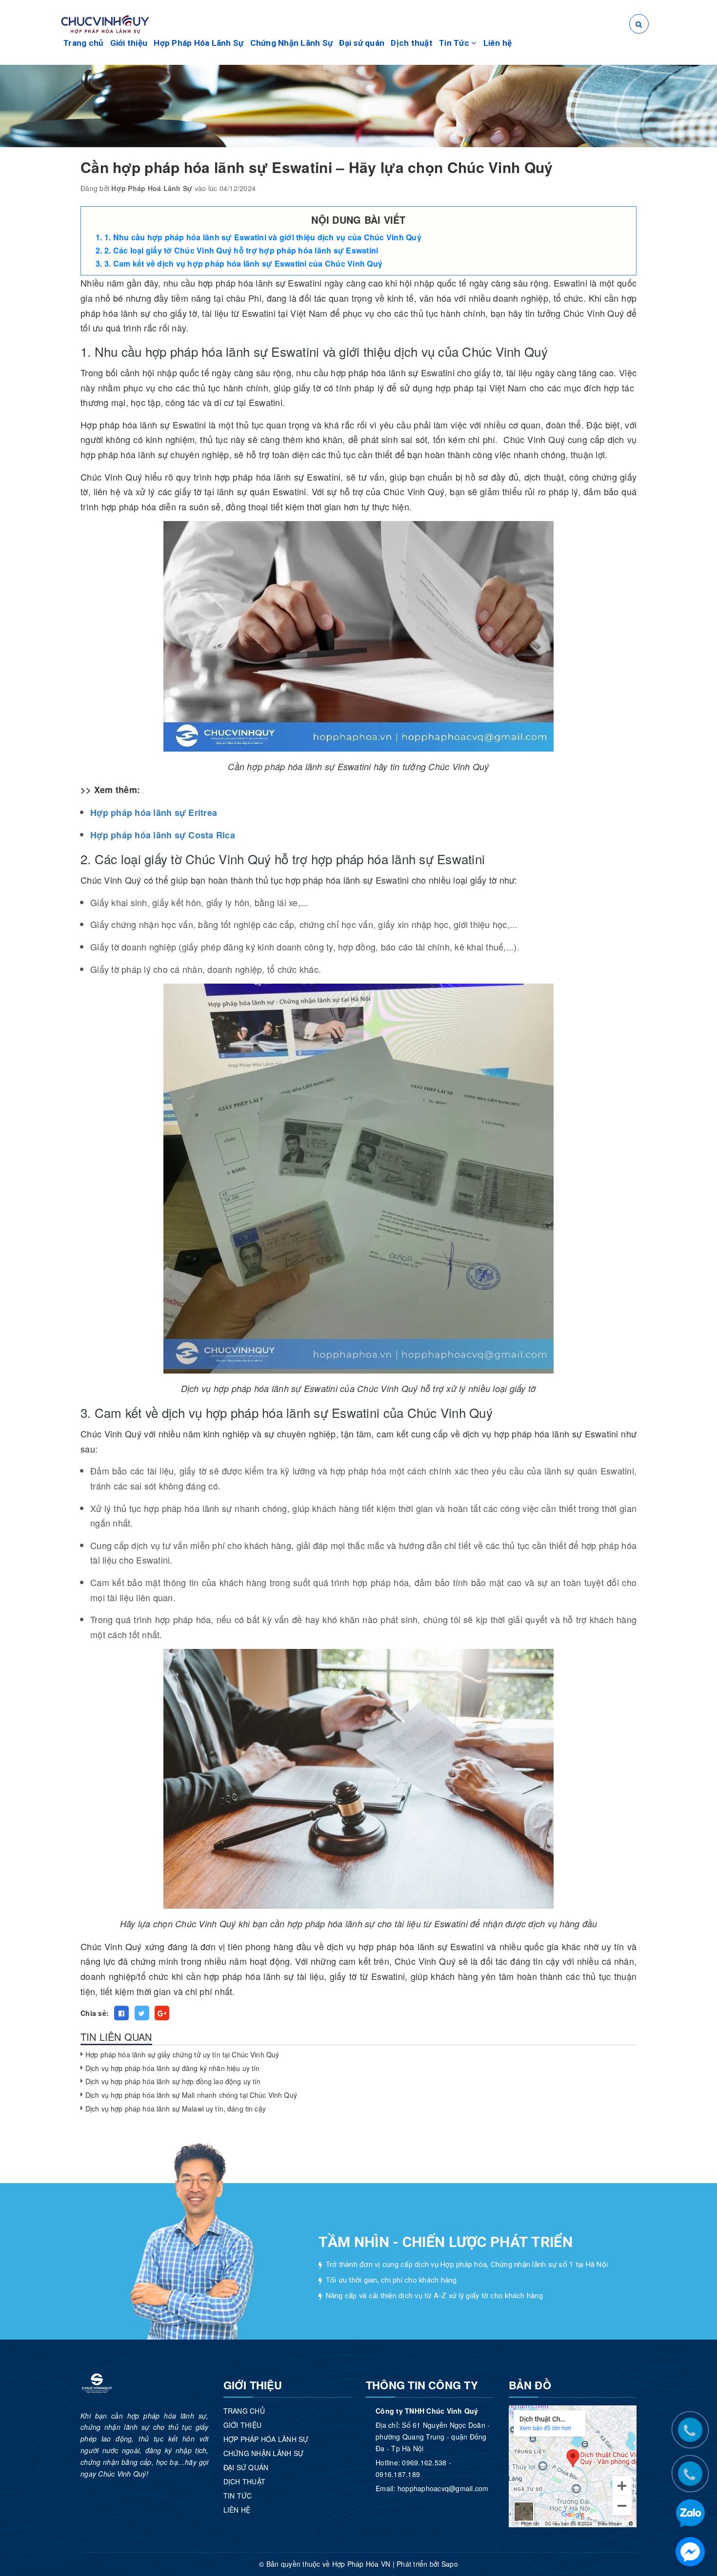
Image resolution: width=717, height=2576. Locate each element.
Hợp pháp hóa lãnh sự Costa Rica (163, 835)
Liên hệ (498, 43)
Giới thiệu (129, 43)
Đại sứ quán (362, 43)
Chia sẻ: (95, 2013)
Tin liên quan (116, 2037)
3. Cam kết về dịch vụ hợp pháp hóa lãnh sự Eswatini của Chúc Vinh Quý (243, 263)
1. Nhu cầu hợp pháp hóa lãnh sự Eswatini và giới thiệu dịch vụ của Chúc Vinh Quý (263, 237)
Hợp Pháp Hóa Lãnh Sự (199, 43)
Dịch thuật (412, 43)
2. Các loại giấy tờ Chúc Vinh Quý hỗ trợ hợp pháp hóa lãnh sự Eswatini (242, 250)
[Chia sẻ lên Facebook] (121, 2013)
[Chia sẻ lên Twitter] (142, 2013)
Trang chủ (83, 43)
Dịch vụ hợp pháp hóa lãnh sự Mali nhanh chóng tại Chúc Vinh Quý (191, 2095)
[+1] (162, 2013)
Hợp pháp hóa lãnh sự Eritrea (154, 813)
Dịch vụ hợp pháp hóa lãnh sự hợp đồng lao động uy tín (173, 2081)
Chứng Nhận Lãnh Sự (292, 43)
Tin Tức (455, 43)
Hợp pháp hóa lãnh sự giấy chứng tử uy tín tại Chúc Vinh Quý (182, 2054)
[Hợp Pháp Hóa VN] (105, 23)
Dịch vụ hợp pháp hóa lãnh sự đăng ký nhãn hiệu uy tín (172, 2068)
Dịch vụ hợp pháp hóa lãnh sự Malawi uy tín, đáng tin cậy (176, 2109)
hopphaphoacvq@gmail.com (443, 2488)
